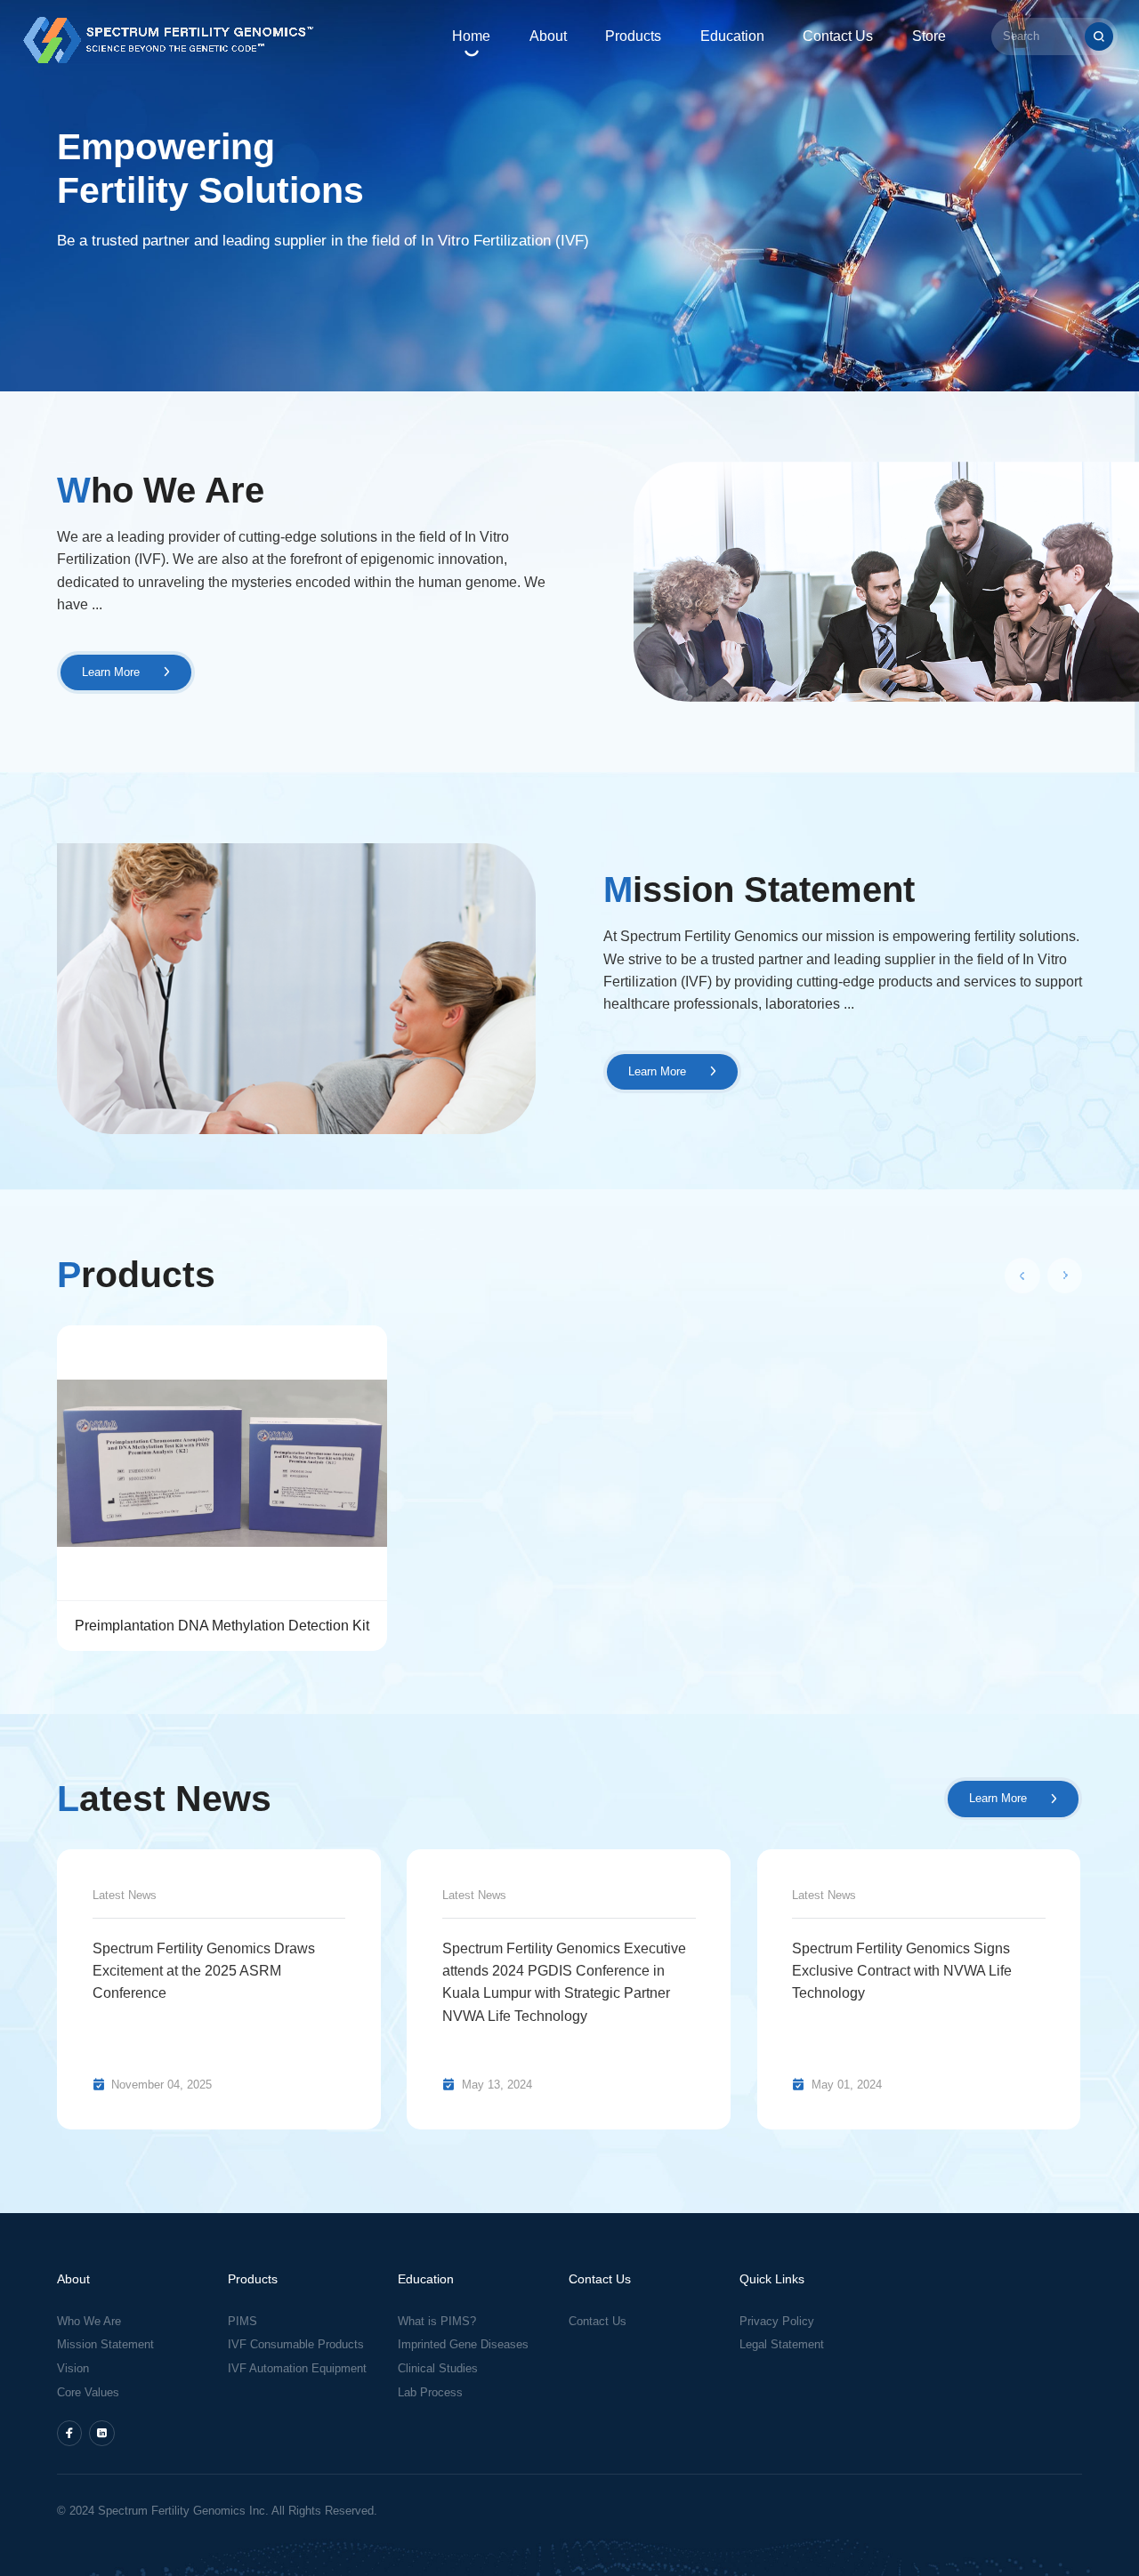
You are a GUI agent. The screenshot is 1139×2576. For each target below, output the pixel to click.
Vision (73, 2369)
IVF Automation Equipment (297, 2369)
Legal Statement (782, 2345)
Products (633, 36)
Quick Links (772, 2279)
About (548, 36)
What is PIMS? (437, 2322)
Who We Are (89, 2322)
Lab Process (430, 2393)
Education (732, 36)
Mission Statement (105, 2345)
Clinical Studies (438, 2369)
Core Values (88, 2393)
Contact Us (838, 36)
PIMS (242, 2322)
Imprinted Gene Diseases (463, 2345)
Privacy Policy (779, 2322)
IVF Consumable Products (296, 2345)
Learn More (113, 672)
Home (471, 36)
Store (929, 36)
